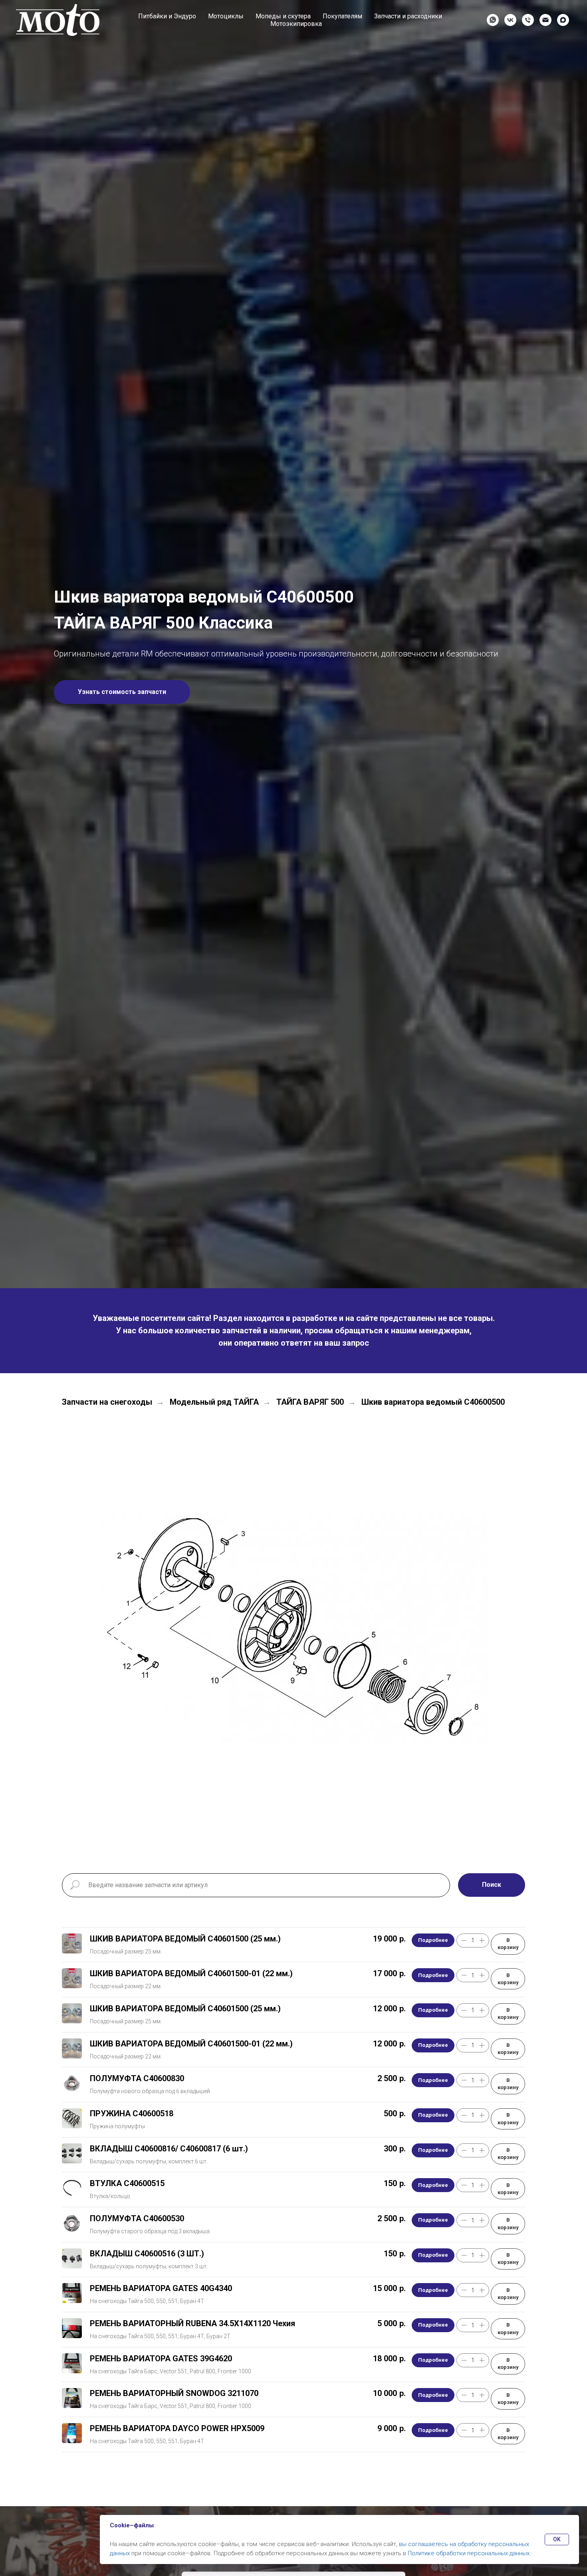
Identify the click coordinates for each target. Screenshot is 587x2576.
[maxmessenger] (563, 20)
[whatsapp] (493, 20)
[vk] (510, 20)
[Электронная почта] (545, 20)
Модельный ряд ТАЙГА (214, 1402)
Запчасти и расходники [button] (408, 16)
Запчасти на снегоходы (107, 1402)
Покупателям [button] (342, 16)
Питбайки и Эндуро (167, 16)
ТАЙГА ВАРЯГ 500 (310, 1402)
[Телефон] (528, 20)
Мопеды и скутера (283, 16)
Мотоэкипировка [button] (296, 24)
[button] (122, 692)
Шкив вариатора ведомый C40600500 (433, 1402)
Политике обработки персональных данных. (469, 2553)
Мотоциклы (226, 16)
